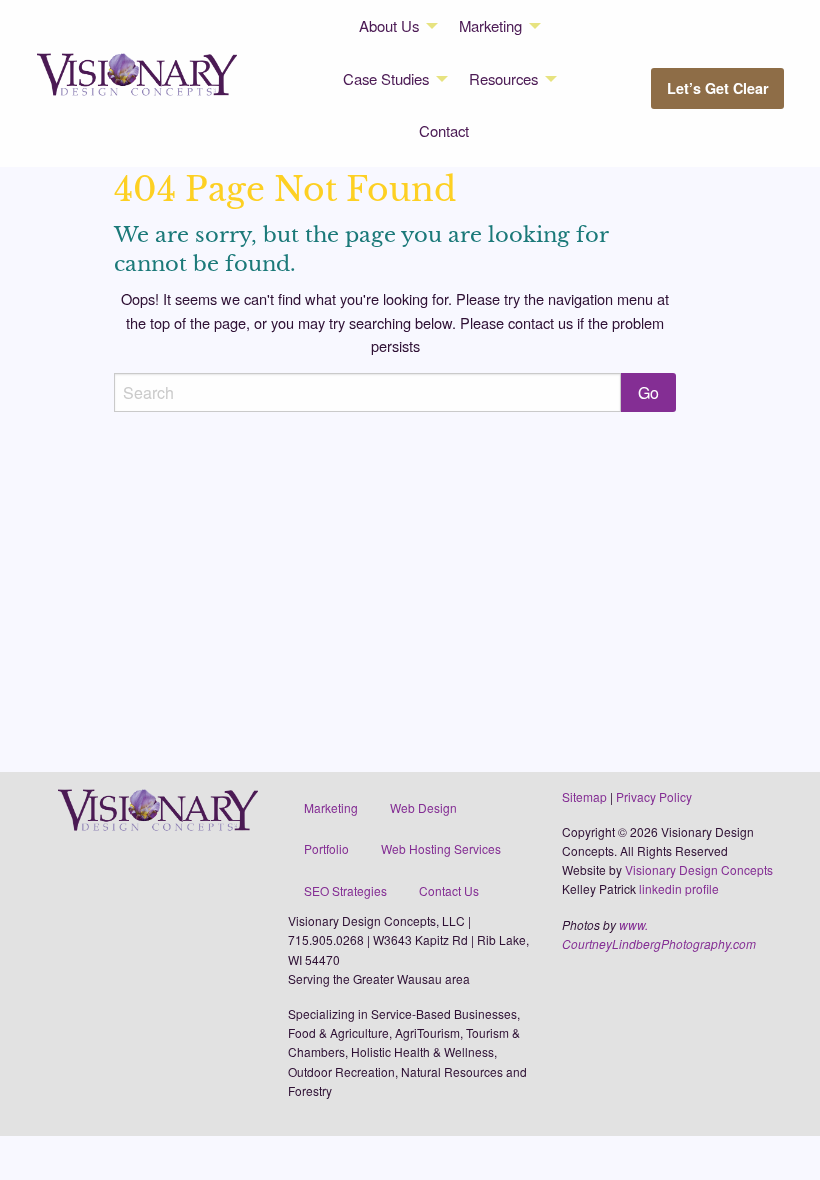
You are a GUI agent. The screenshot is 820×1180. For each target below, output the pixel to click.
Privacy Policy (654, 796)
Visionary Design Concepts (699, 869)
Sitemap (584, 796)
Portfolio (326, 848)
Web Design (423, 807)
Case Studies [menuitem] (386, 78)
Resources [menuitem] (503, 78)
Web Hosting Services (441, 848)
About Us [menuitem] (389, 25)
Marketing (331, 807)
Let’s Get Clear (718, 88)
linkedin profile (679, 888)
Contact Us (449, 890)
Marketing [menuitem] (490, 25)
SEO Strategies (345, 890)
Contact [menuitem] (444, 130)
